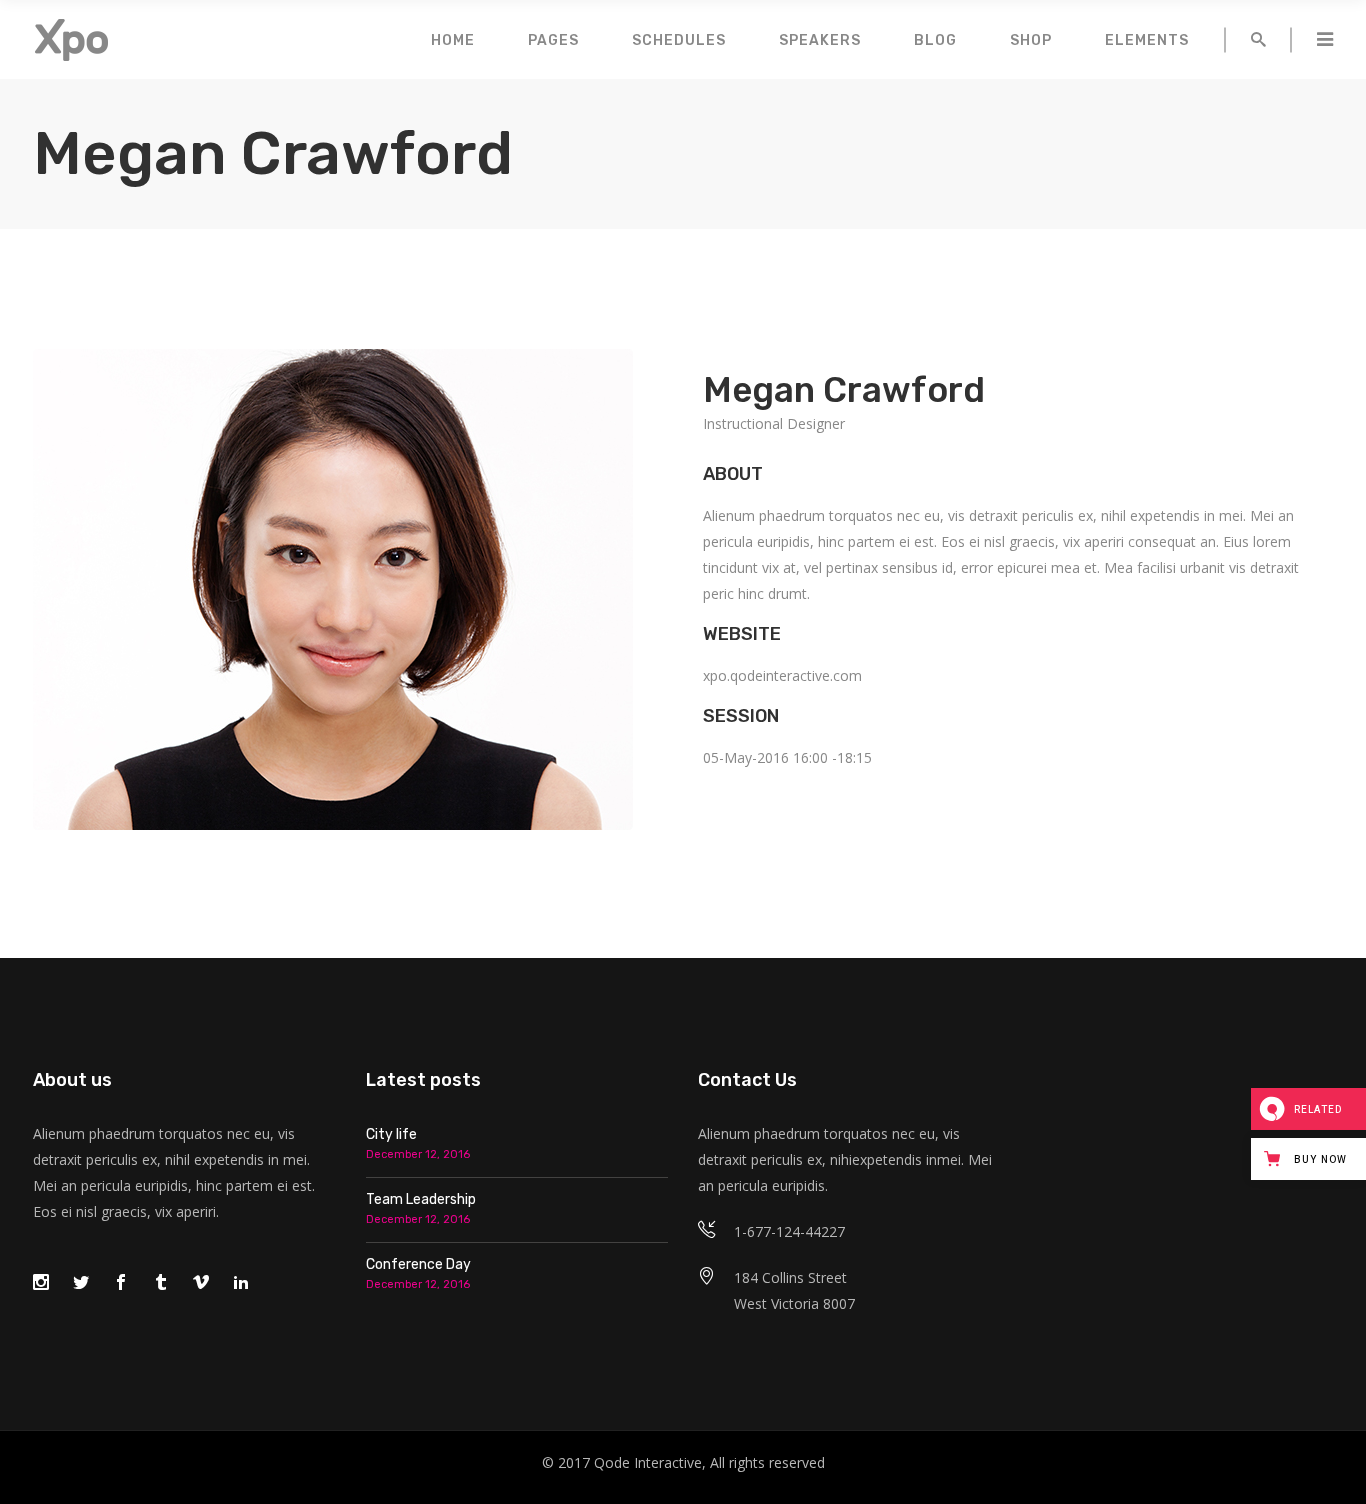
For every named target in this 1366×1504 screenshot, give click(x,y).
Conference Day (418, 1264)
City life (391, 1134)
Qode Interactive (648, 1462)
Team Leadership (421, 1199)
